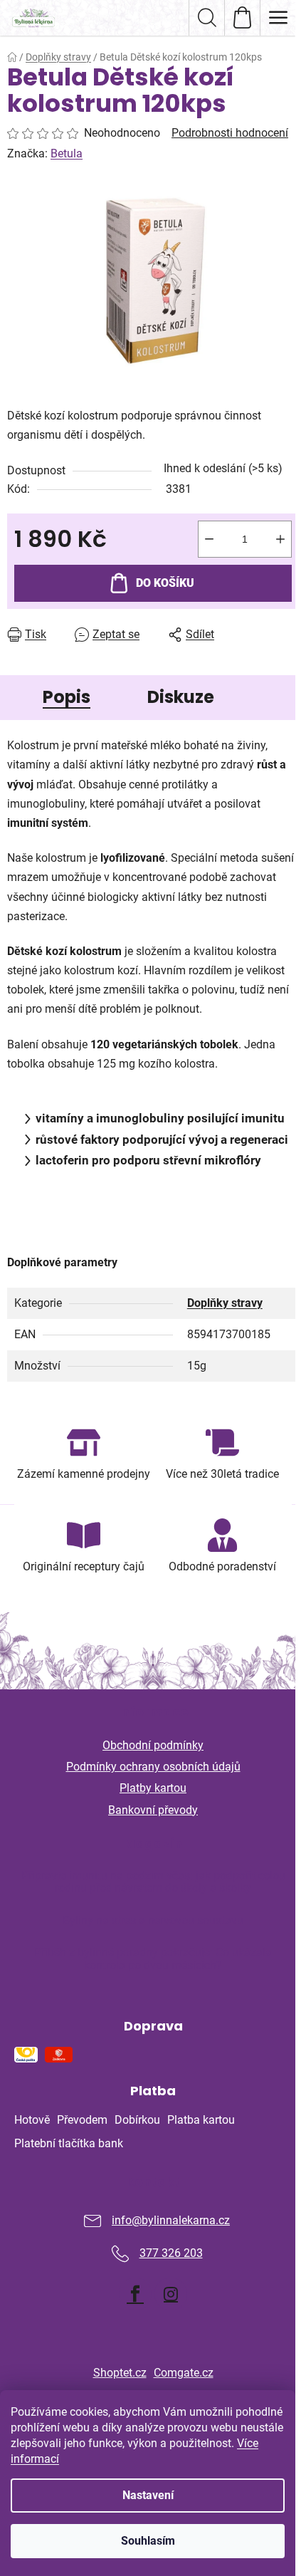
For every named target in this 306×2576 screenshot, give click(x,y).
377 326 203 (171, 2253)
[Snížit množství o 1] (209, 539)
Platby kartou (153, 1788)
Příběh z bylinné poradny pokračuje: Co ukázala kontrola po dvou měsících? (153, 1959)
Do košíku (165, 583)
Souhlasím (148, 2541)
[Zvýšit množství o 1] (280, 539)
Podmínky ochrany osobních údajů (153, 1767)
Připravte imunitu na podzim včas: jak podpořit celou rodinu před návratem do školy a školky (153, 1882)
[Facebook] (135, 2294)
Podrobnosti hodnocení (230, 133)
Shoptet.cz (120, 2373)
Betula (67, 153)
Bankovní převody (153, 1810)
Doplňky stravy (225, 1303)
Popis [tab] (67, 697)
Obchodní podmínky (153, 1745)
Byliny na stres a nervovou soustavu (153, 1921)
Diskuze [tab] (181, 697)
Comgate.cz (184, 2373)
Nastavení (148, 2495)
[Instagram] (171, 2294)
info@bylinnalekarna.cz (171, 2220)
